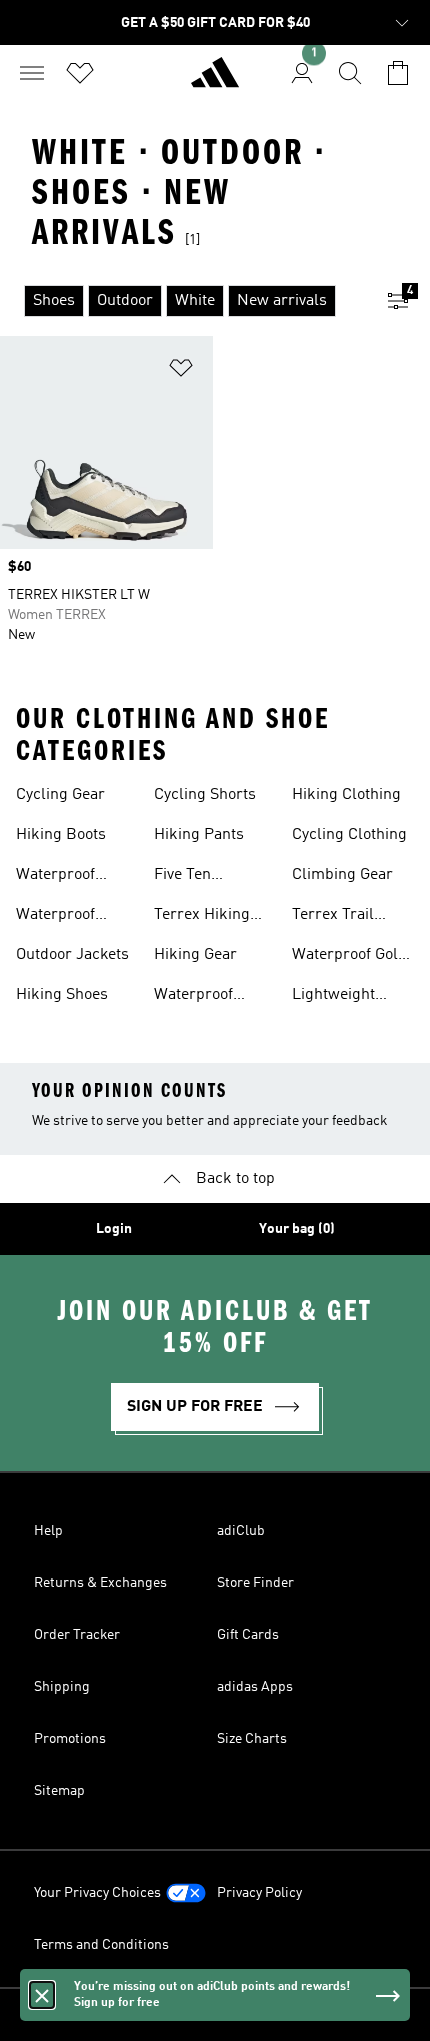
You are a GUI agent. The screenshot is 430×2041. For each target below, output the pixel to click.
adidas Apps (255, 1687)
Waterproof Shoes (55, 877)
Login (114, 1229)
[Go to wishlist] (80, 73)
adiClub (241, 1531)
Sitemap (59, 1791)
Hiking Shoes (62, 995)
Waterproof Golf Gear (347, 957)
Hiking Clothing (346, 795)
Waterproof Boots (193, 997)
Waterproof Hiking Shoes (62, 917)
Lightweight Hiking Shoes (338, 997)
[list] (183, 301)
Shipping (62, 1687)
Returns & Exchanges (100, 1583)
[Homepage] (215, 81)
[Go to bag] (398, 73)
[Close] (42, 1995)
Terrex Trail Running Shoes (345, 917)
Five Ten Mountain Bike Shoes (204, 877)
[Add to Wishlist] (181, 371)
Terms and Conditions (101, 1945)
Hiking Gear (195, 955)
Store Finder (255, 1583)
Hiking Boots (61, 835)
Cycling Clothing (349, 835)
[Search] (350, 73)
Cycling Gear (60, 795)
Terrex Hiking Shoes (202, 917)
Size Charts (252, 1739)
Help (48, 1531)
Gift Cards (248, 1635)
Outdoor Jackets (72, 955)
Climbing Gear (342, 875)
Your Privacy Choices (97, 1893)
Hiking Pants (199, 835)
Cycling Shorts (205, 795)
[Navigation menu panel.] (32, 73)
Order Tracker (77, 1635)
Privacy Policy (259, 1893)
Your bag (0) (297, 1229)
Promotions (70, 1739)
